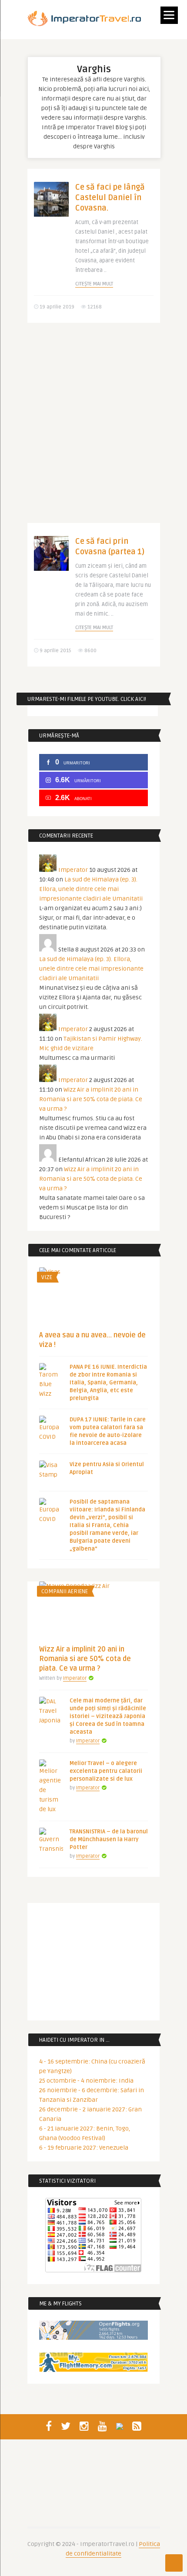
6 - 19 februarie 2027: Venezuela (84, 2148)
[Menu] (169, 15)
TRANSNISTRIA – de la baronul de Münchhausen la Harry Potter (109, 1839)
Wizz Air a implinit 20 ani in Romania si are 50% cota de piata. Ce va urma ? (91, 1099)
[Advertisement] (93, 429)
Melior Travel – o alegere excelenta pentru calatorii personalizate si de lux (106, 1771)
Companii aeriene (65, 1591)
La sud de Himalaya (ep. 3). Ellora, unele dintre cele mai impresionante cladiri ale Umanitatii (91, 889)
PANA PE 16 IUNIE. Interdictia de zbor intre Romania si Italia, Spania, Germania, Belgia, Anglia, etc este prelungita (108, 1383)
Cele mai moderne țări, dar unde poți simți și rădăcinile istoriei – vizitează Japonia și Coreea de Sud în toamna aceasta (108, 1716)
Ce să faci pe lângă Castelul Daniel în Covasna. (110, 198)
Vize (47, 1277)
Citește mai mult (94, 284)
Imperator (73, 870)
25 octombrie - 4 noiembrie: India (86, 2081)
